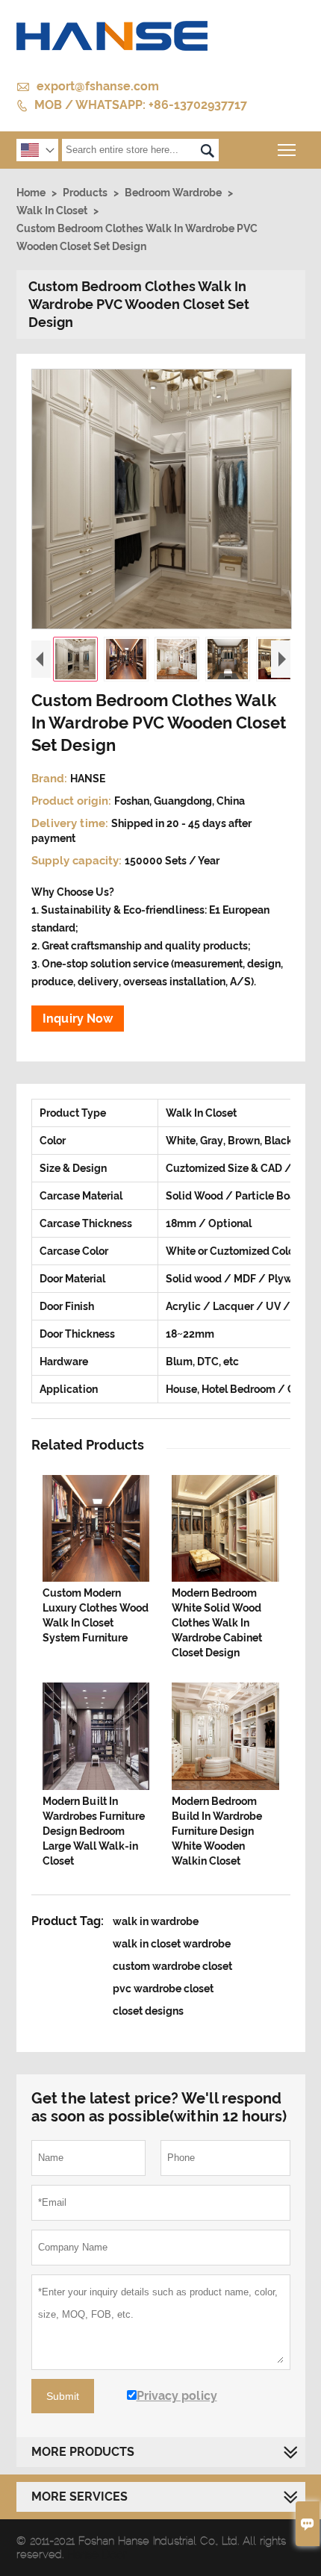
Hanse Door (97, 2554)
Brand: (51, 779)
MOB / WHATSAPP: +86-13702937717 (141, 105)
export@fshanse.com (98, 86)
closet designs (148, 2011)
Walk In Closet (52, 210)
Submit (63, 2396)
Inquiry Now (78, 1019)
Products (85, 193)
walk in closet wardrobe (172, 1944)
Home (31, 193)
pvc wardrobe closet (163, 1989)
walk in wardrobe (156, 1921)
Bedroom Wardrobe (173, 193)
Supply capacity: (78, 861)
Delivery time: (71, 823)
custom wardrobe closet (172, 1966)
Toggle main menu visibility (287, 150)
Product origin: (73, 801)
